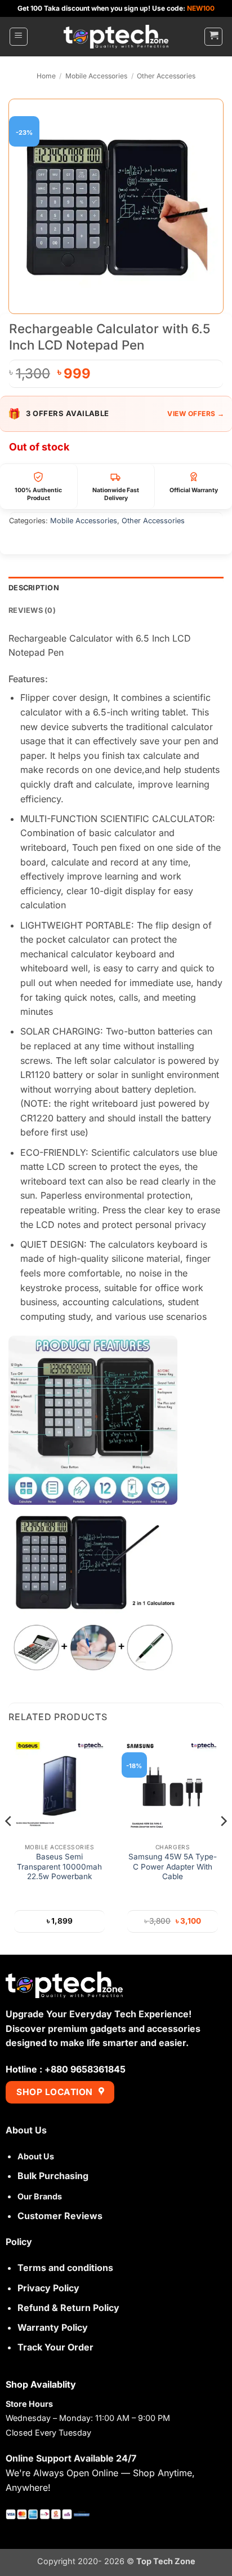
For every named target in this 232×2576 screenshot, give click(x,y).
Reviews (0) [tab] (32, 610)
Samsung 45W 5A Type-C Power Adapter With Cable (173, 1866)
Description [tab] (34, 588)
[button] (19, 37)
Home (46, 76)
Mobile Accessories (96, 76)
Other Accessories (166, 76)
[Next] (223, 1844)
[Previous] (9, 1844)
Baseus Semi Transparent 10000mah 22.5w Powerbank (59, 1866)
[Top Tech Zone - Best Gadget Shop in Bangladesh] (116, 37)
